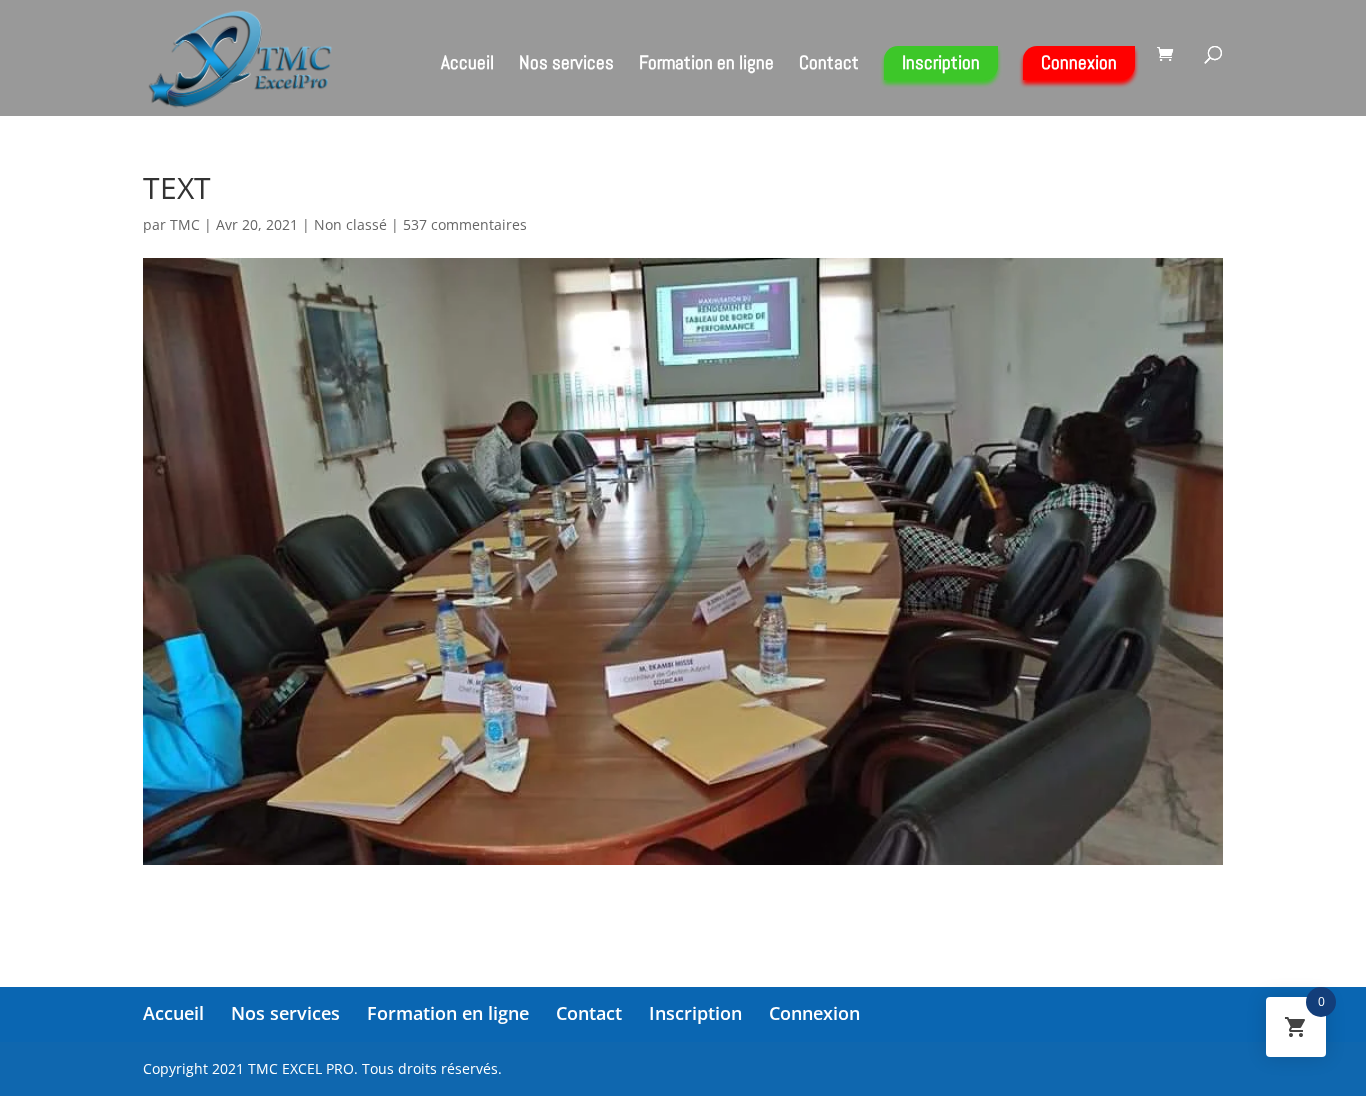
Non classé (350, 224)
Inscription (941, 62)
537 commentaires (465, 224)
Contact (829, 65)
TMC (185, 224)
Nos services (566, 65)
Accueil (467, 65)
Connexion (1079, 62)
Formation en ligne (706, 65)
